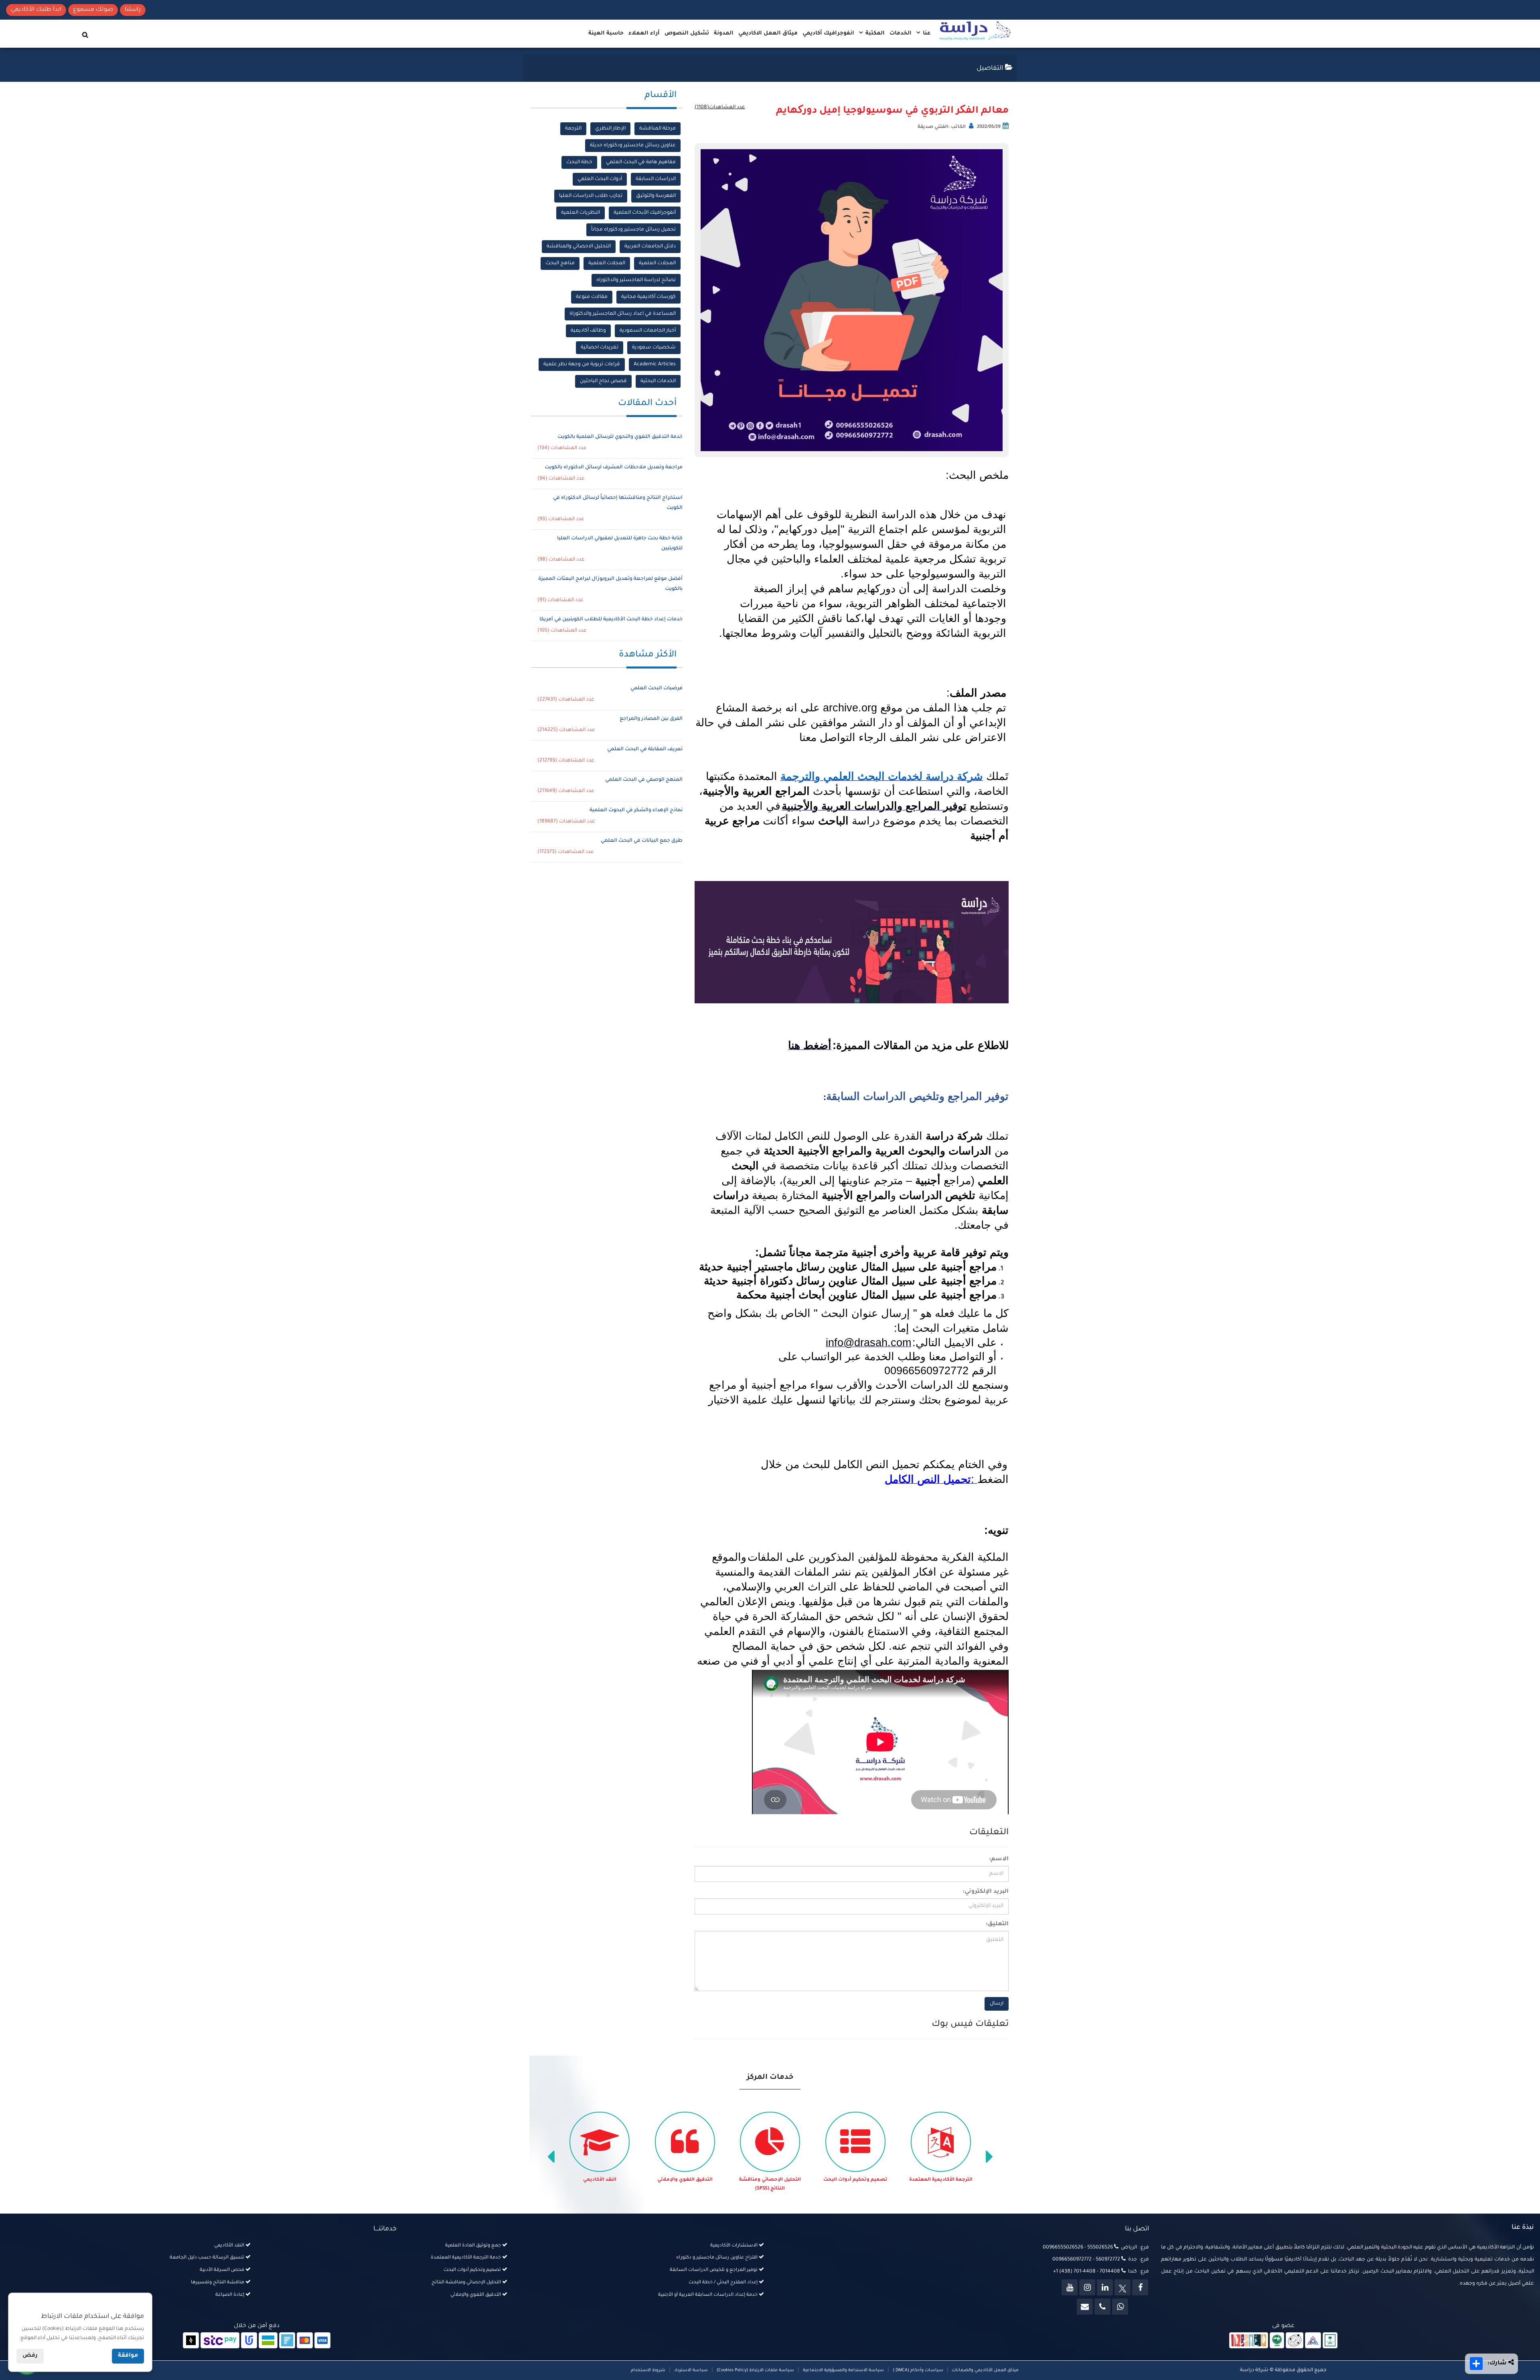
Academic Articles (655, 365)
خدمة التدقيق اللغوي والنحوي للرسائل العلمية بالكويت (620, 437)
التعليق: (997, 1924)
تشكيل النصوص (687, 33)
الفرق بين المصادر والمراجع (651, 719)
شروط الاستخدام (648, 2370)
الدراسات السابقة (656, 179)
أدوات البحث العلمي (600, 179)
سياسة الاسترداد (691, 2370)
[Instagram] (1087, 2287)
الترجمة (573, 129)
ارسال (997, 2004)
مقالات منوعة (592, 297)
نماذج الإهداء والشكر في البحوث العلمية (636, 810)
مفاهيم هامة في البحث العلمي (641, 162)
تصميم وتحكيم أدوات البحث (941, 2180)
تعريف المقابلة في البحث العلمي (645, 749)
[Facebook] (1140, 2287)
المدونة (724, 33)
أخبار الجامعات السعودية (648, 331)
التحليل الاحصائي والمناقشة (579, 247)
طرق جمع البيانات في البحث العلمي (642, 841)
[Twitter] (1123, 2287)
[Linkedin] (1105, 2287)
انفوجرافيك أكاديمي (828, 33)
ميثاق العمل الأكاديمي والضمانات (985, 2370)
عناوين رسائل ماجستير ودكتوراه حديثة (633, 146)
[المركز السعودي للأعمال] (1313, 2341)
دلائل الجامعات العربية (650, 247)
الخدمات (901, 33)
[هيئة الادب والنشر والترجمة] (1249, 2341)
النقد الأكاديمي (685, 2180)
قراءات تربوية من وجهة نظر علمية (582, 365)
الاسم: (999, 1859)
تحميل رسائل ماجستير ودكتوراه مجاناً (633, 230)
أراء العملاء (644, 33)
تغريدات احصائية (600, 348)
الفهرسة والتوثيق (656, 196)
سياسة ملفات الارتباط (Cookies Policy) (755, 2370)
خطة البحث (579, 162)
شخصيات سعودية (654, 348)
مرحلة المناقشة (658, 129)
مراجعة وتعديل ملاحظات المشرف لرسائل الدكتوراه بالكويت (614, 468)
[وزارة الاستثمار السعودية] (1330, 2341)
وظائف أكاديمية (588, 331)
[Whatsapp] (1120, 2307)
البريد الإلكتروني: (986, 1892)
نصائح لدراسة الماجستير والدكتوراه (636, 280)
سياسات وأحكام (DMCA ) (918, 2370)
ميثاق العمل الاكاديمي (768, 33)
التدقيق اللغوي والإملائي (770, 2180)
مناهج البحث (560, 263)
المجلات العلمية (657, 263)
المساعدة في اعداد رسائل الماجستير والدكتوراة (623, 314)
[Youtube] (1070, 2287)
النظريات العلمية (581, 213)
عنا (926, 33)
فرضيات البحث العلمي (657, 689)
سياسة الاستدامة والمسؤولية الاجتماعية (843, 2370)
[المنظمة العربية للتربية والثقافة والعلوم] (1277, 2341)
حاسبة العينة (606, 33)
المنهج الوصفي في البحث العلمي (644, 780)
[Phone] (1102, 2307)
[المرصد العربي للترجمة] (1295, 2341)
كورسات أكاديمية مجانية (648, 297)
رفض (30, 2356)
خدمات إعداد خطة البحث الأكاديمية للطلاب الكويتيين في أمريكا (611, 620)
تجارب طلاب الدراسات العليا (591, 196)
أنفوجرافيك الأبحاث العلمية (645, 213)
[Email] (1085, 2307)
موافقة (128, 2356)
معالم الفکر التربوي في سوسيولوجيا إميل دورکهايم (892, 111)
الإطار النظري (610, 129)
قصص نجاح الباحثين (603, 381)
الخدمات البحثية (658, 381)
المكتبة (874, 33)
